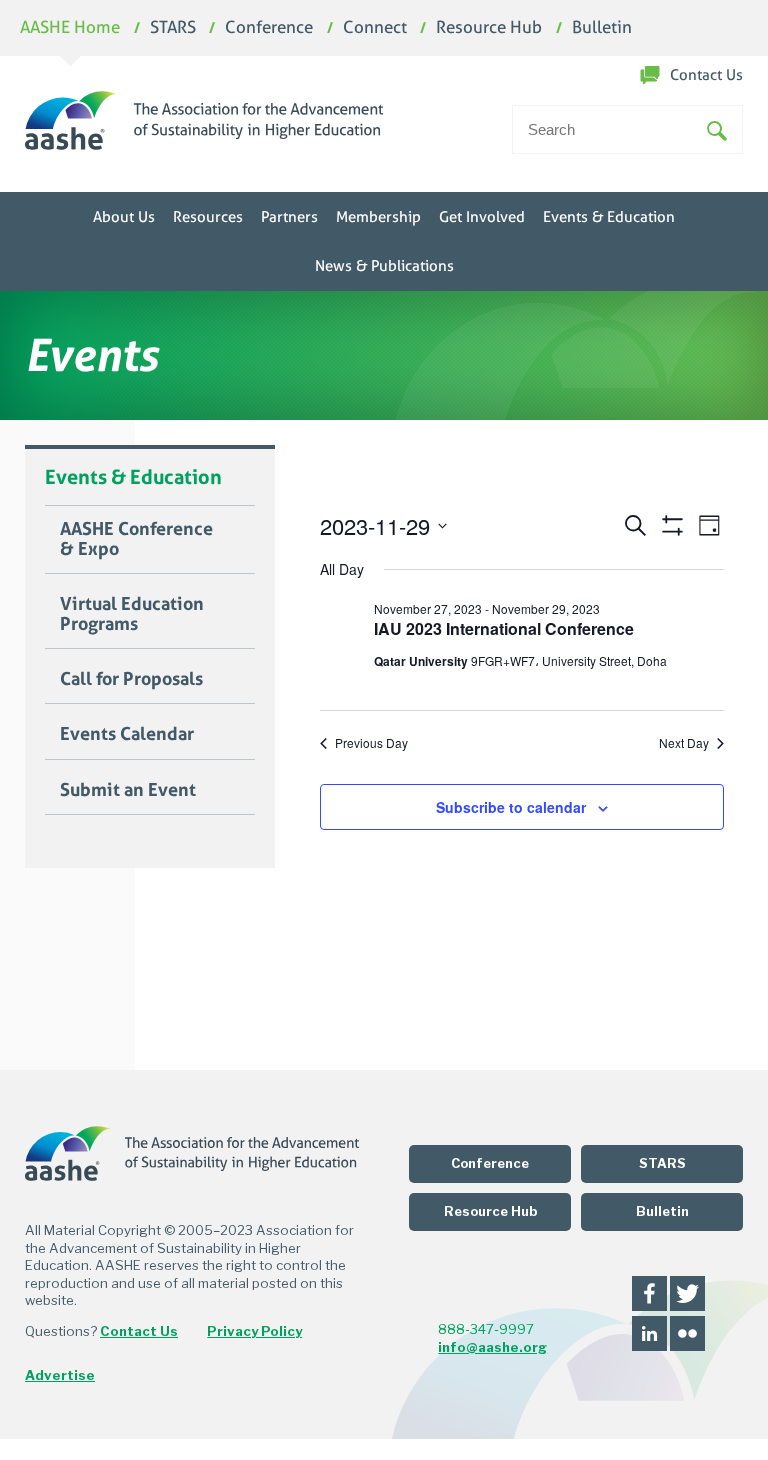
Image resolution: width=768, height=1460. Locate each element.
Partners (289, 217)
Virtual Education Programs (132, 614)
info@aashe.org (492, 1347)
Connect (375, 28)
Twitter (687, 1293)
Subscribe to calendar (511, 807)
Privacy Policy (254, 1331)
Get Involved (482, 217)
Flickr (687, 1333)
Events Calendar (127, 734)
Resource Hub (489, 28)
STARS (173, 28)
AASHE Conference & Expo (136, 539)
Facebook (649, 1293)
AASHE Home (70, 28)
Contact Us (706, 75)
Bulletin (602, 28)
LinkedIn (649, 1333)
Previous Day (371, 743)
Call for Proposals (131, 679)
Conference (269, 28)
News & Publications (384, 266)
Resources (208, 217)
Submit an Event (128, 790)
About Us (124, 217)
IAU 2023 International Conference (504, 628)
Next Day (684, 743)
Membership (378, 217)
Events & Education (609, 217)
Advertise (60, 1375)
